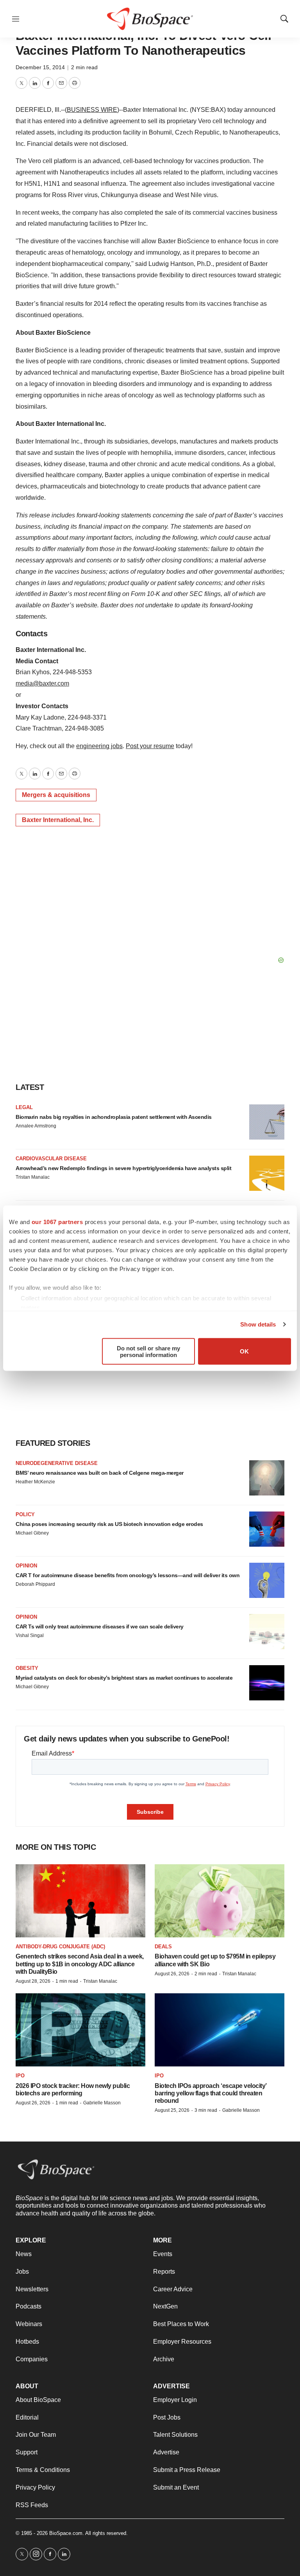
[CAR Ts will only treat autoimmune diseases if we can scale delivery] (267, 1632)
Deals (163, 1947)
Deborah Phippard (35, 1584)
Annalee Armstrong (36, 1126)
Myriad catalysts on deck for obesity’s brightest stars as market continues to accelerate (124, 1678)
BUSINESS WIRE (92, 110)
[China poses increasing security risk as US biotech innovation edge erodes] (267, 1529)
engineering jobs (99, 746)
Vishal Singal (30, 1635)
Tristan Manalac (33, 1177)
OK (244, 1351)
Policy (25, 1514)
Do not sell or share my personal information (148, 1351)
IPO (20, 2076)
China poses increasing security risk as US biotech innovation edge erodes (109, 1524)
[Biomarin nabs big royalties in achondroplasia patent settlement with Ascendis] (267, 1122)
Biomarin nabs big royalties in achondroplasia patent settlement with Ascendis (114, 1117)
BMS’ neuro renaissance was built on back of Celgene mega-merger (100, 1473)
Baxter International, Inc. (58, 820)
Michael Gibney (32, 1533)
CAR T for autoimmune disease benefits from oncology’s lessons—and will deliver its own (128, 1575)
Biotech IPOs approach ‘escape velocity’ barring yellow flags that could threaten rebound (211, 2093)
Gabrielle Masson (102, 2103)
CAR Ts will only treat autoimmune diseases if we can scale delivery (100, 1626)
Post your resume (150, 746)
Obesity (27, 1668)
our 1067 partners (57, 1222)
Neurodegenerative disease (57, 1463)
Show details (258, 1324)
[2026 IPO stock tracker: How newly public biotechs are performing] (80, 2030)
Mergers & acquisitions (56, 795)
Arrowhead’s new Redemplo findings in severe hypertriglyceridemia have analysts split (123, 1168)
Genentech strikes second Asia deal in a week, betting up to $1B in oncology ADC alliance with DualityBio (80, 1964)
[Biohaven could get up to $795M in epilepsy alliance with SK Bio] (220, 1901)
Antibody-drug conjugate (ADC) (60, 1947)
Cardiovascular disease (51, 1159)
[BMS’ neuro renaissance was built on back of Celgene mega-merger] (267, 1478)
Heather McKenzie (35, 1482)
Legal (24, 1107)
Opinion (26, 1566)
